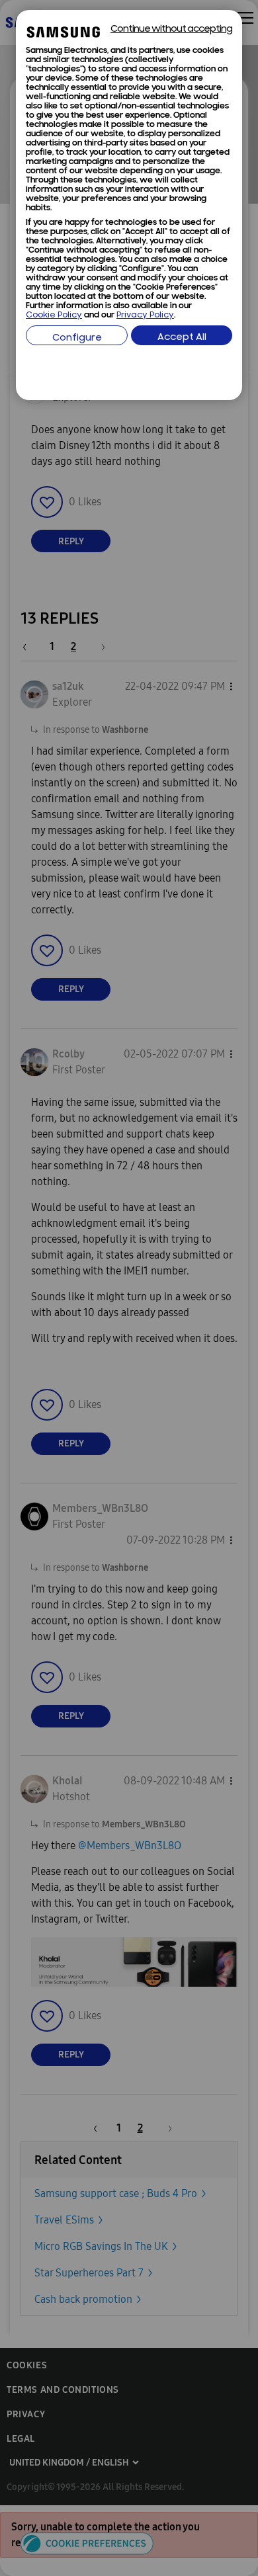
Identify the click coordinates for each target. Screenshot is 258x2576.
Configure (77, 338)
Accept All (182, 338)
